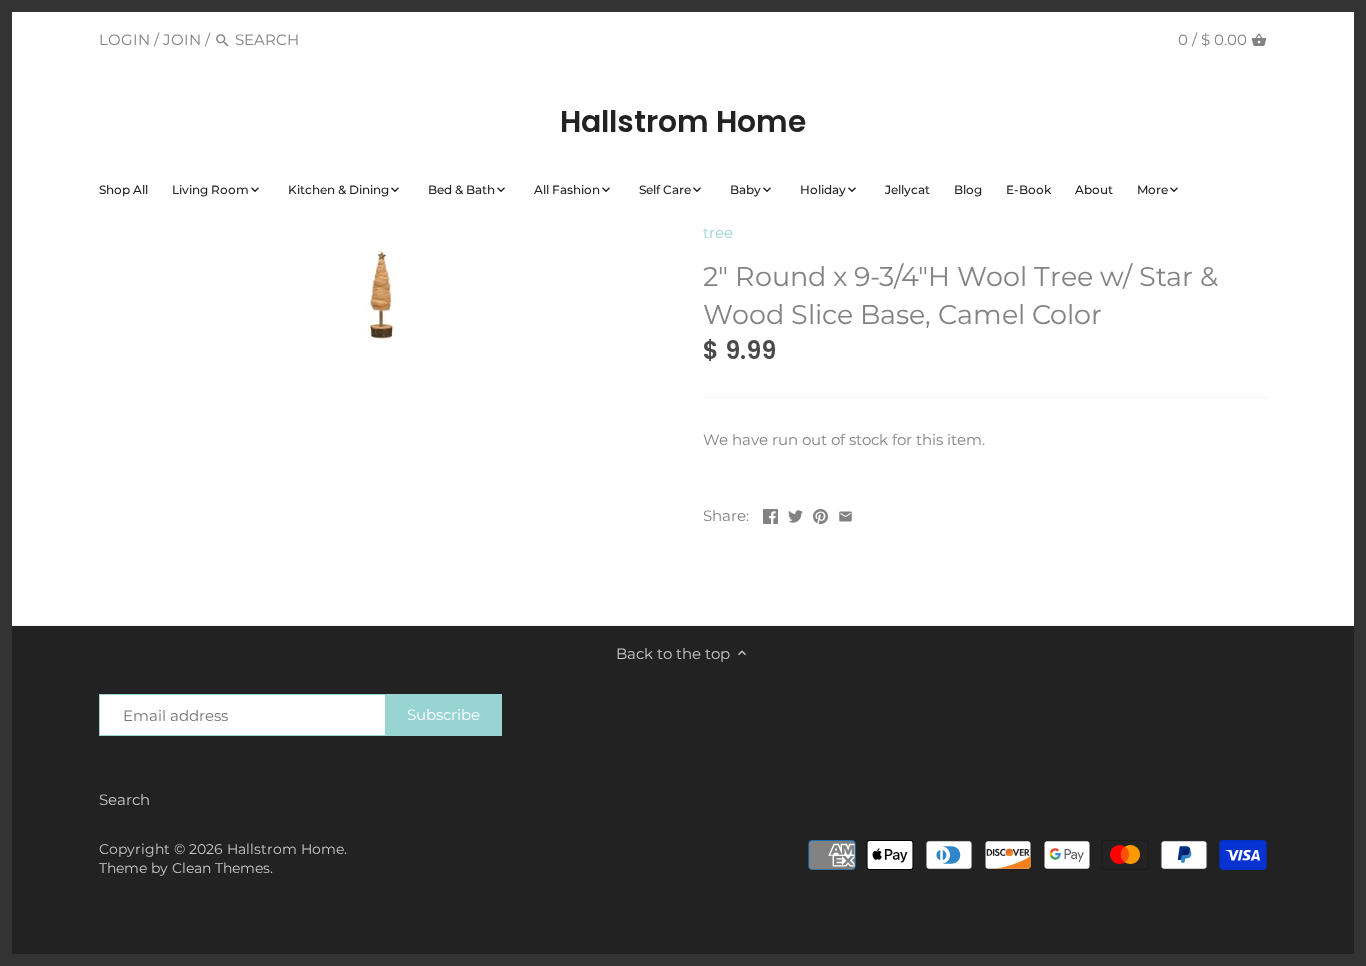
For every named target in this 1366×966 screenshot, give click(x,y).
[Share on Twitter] (795, 513)
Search (124, 799)
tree (718, 232)
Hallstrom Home (683, 122)
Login (124, 39)
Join (182, 39)
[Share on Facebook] (770, 513)
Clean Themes (221, 868)
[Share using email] (845, 513)
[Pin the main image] (820, 513)
